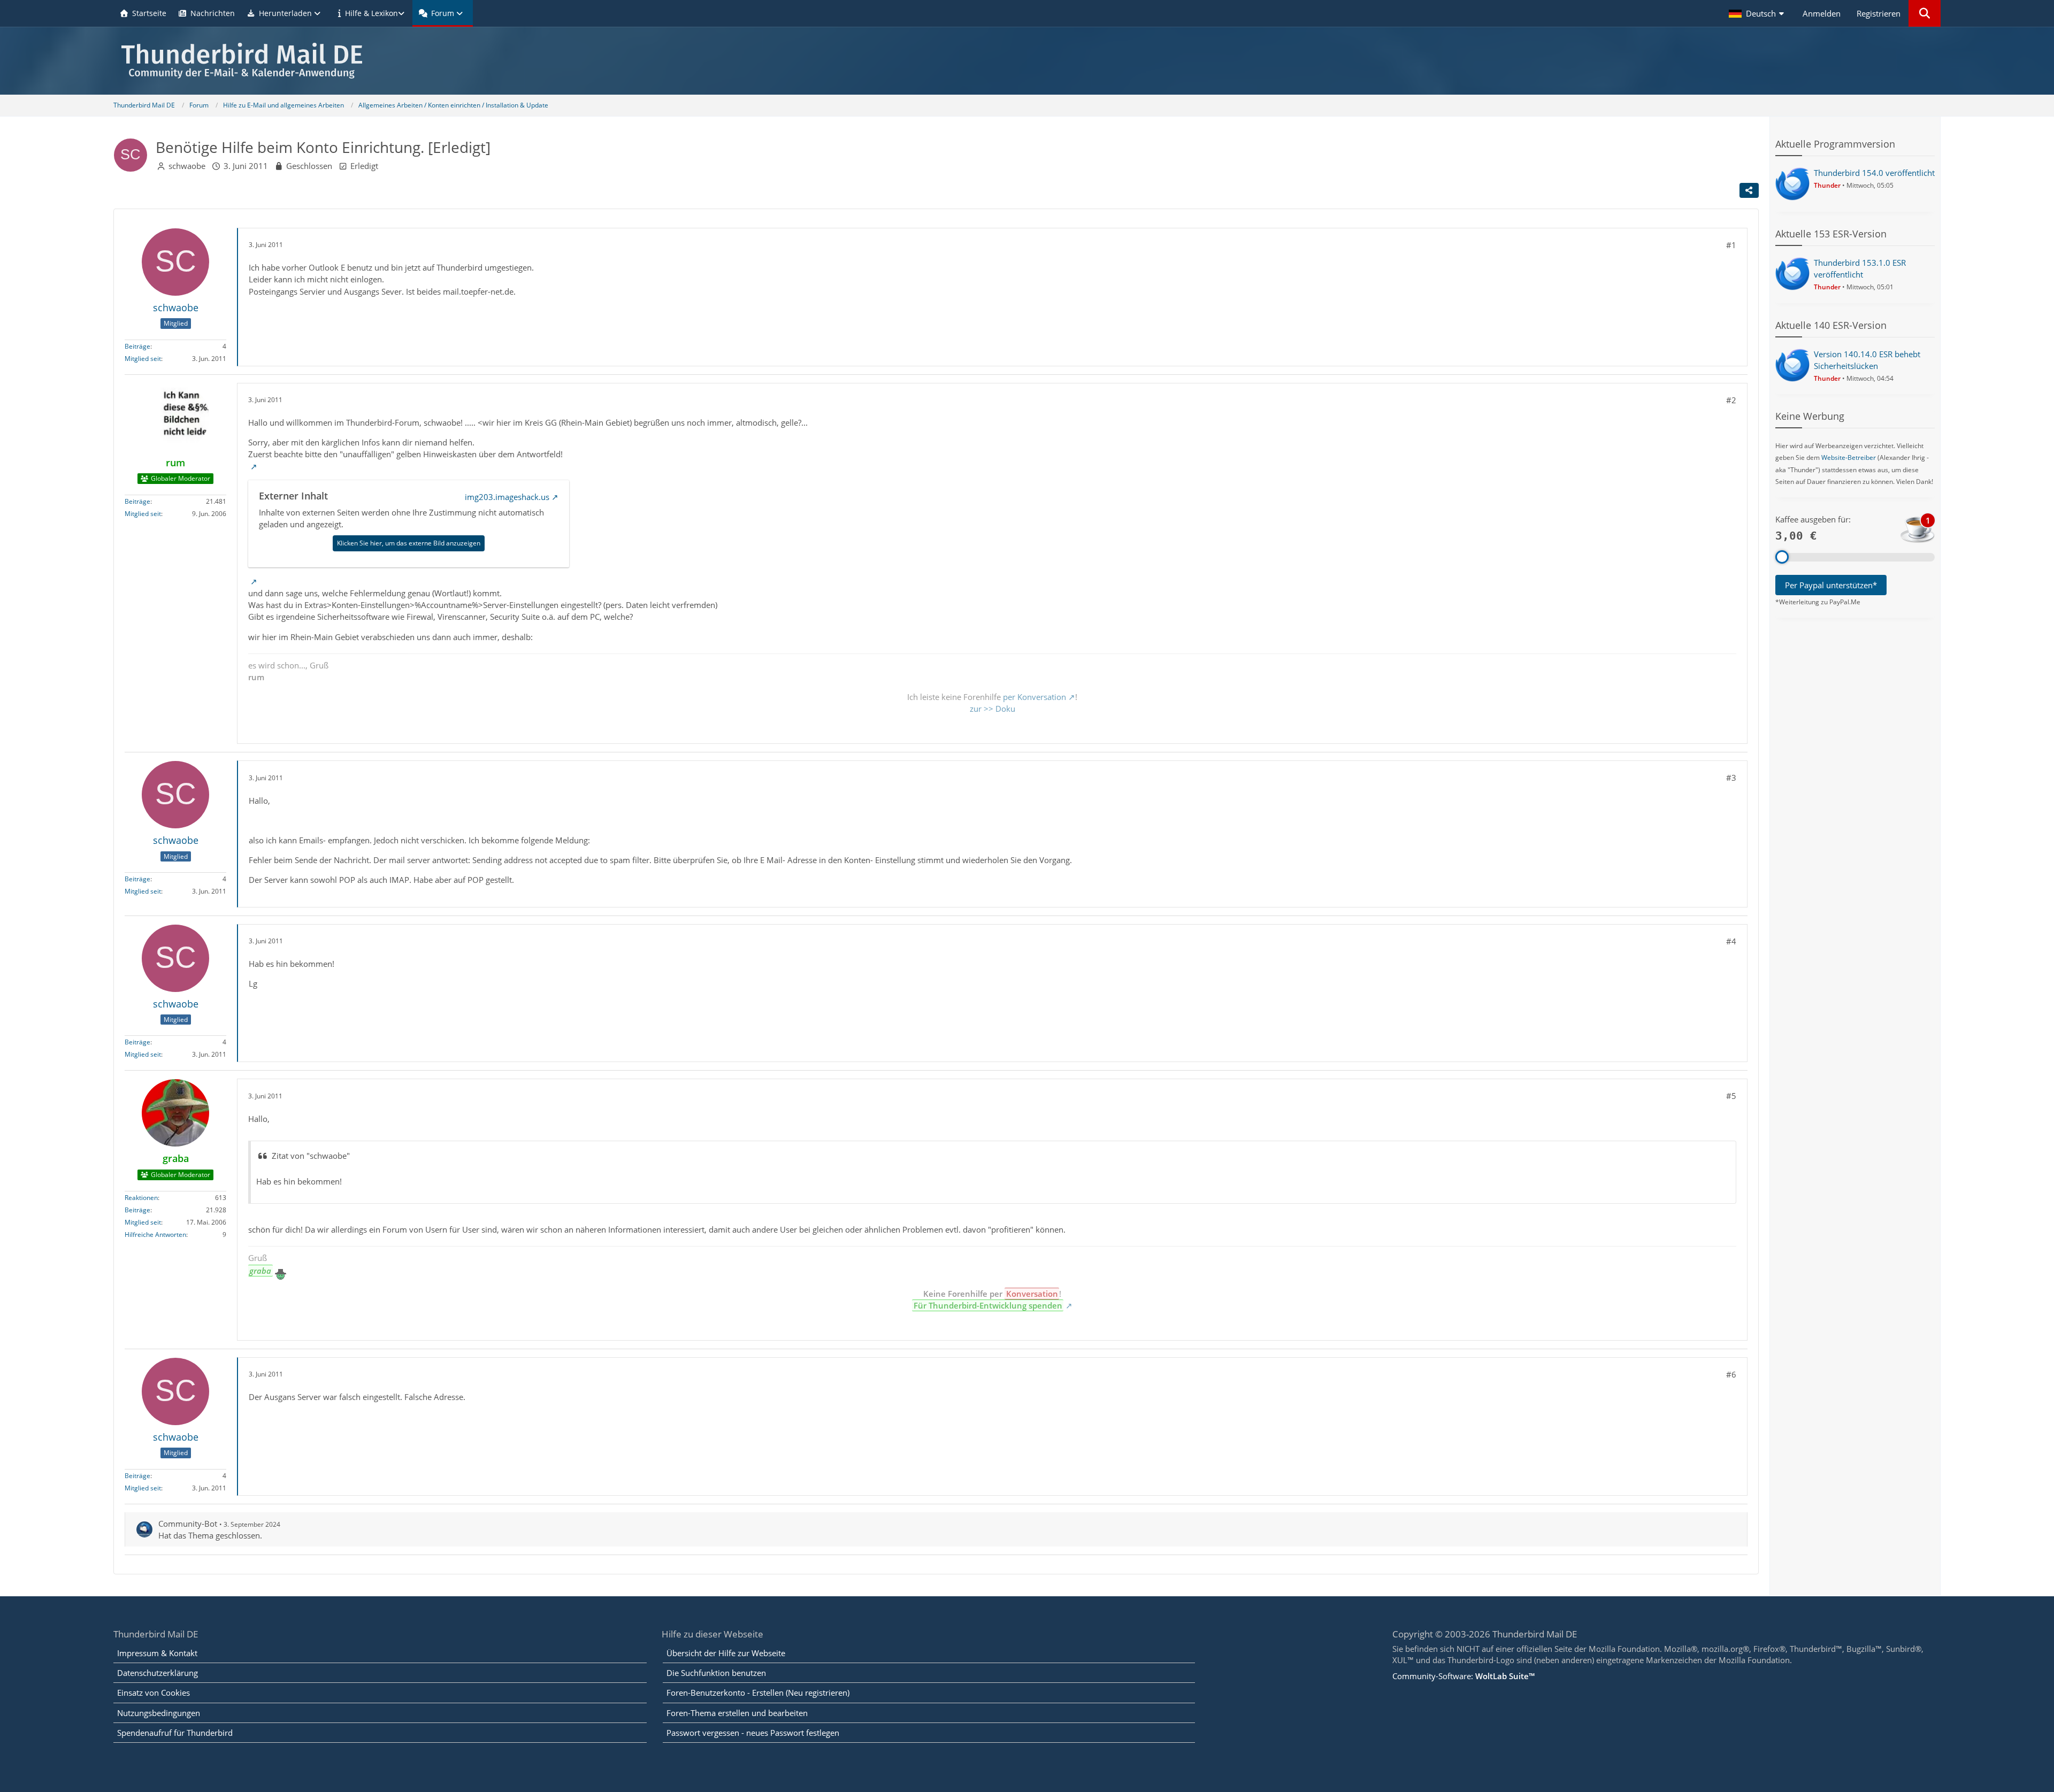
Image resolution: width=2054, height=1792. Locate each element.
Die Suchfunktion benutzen (716, 1673)
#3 (1731, 778)
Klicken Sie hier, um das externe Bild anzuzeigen (409, 543)
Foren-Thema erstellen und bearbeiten (737, 1713)
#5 (1731, 1096)
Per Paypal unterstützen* (1831, 585)
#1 (1731, 245)
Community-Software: (1463, 1676)
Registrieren (1879, 13)
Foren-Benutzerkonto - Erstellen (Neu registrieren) (758, 1693)
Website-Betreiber (1849, 457)
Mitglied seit (143, 359)
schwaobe (187, 166)
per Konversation (1034, 697)
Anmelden (1822, 13)
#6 (1731, 1374)
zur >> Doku (992, 709)
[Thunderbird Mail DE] (1027, 61)
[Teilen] (1749, 190)
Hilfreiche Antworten (155, 1235)
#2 (1731, 400)
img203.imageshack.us (507, 497)
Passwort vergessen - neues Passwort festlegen (753, 1733)
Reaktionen (141, 1198)
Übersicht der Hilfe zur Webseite (726, 1653)
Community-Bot (188, 1524)
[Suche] (1925, 13)
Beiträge (137, 346)
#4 (1731, 941)
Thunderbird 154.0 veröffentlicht (1874, 173)
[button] (1758, 13)
